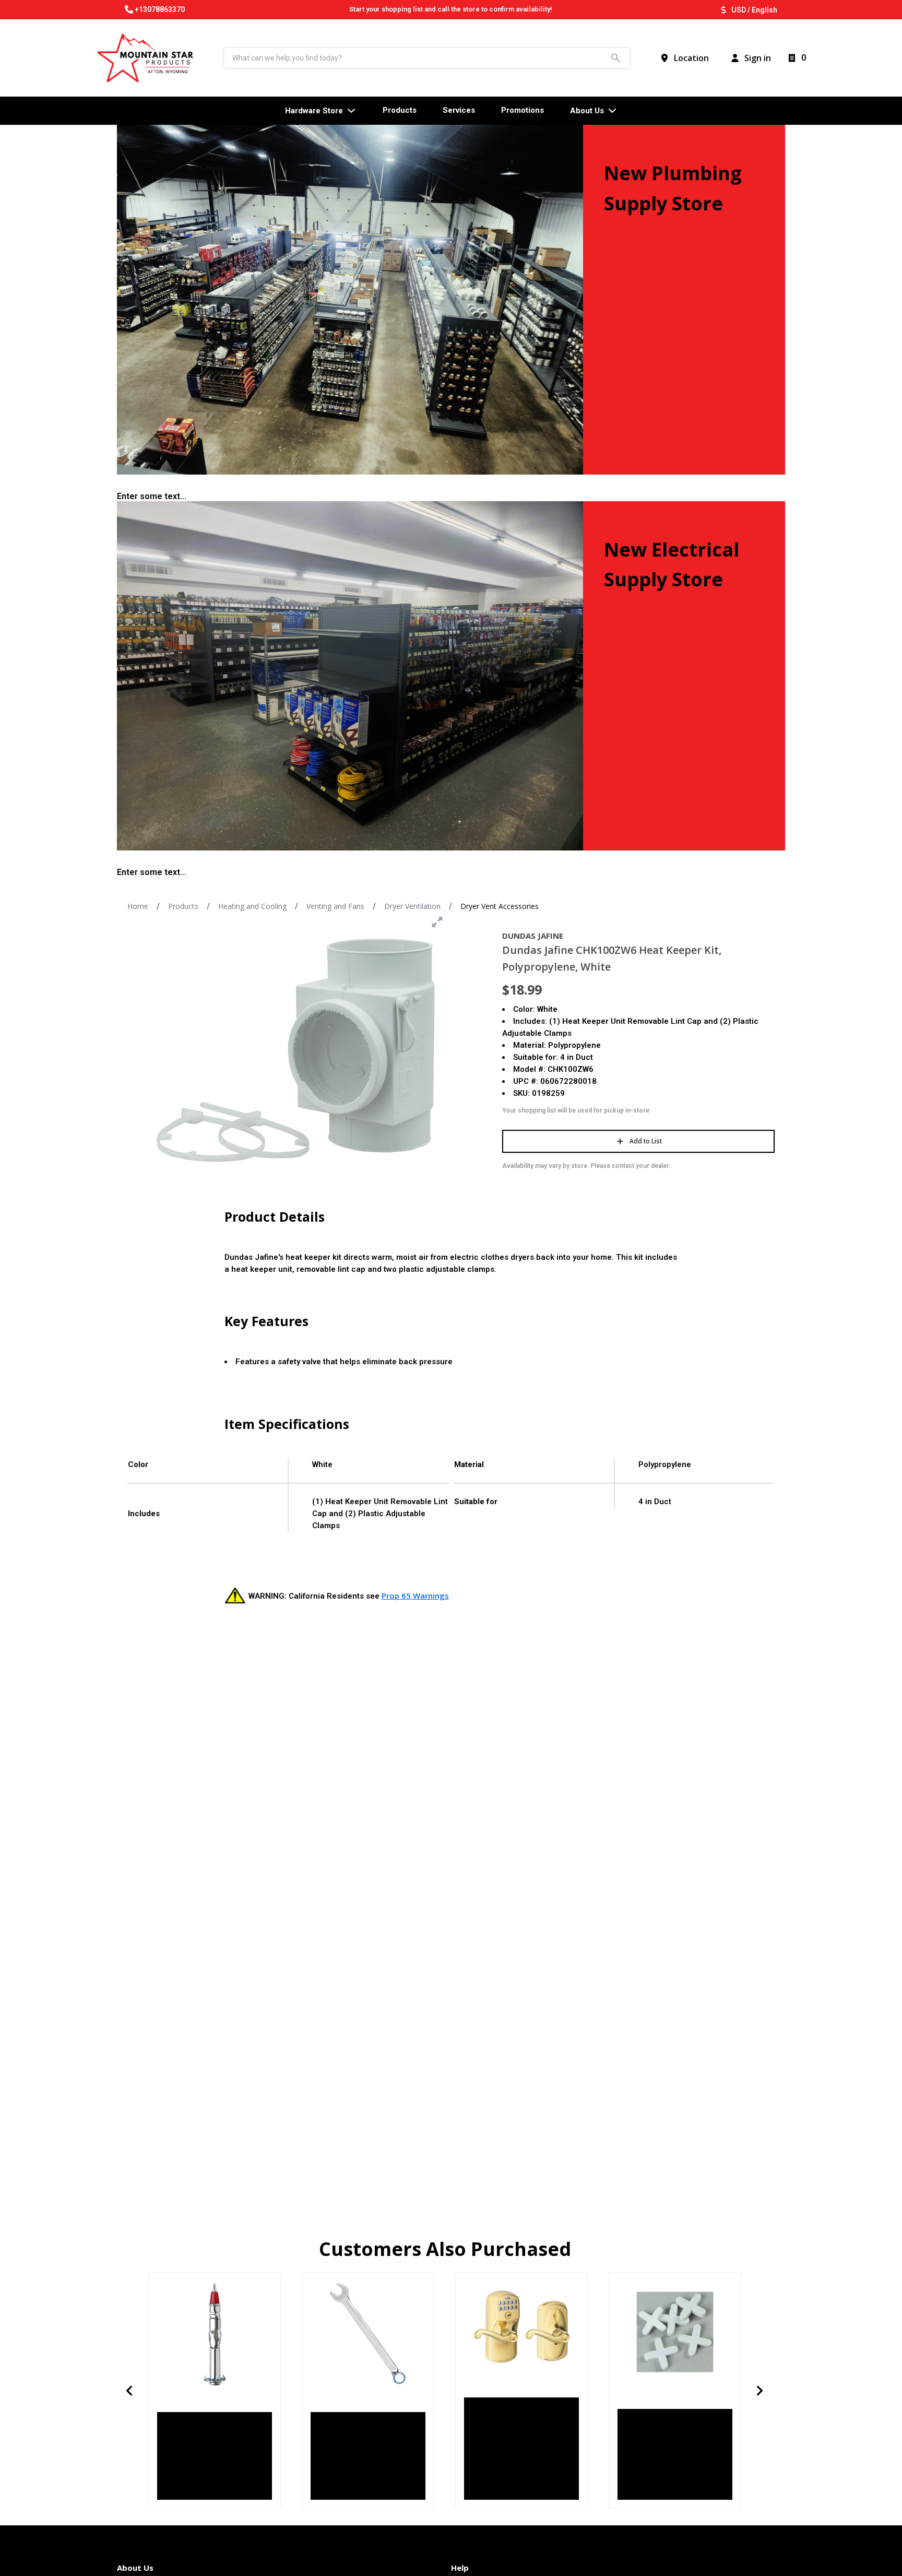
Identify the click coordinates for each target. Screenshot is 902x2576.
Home (138, 906)
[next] (760, 2391)
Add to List (646, 1141)
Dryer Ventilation (412, 906)
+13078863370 (160, 9)
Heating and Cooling (252, 906)
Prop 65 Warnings (415, 1596)
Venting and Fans (335, 906)
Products (183, 906)
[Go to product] (215, 2334)
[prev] (129, 2391)
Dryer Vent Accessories (500, 906)
